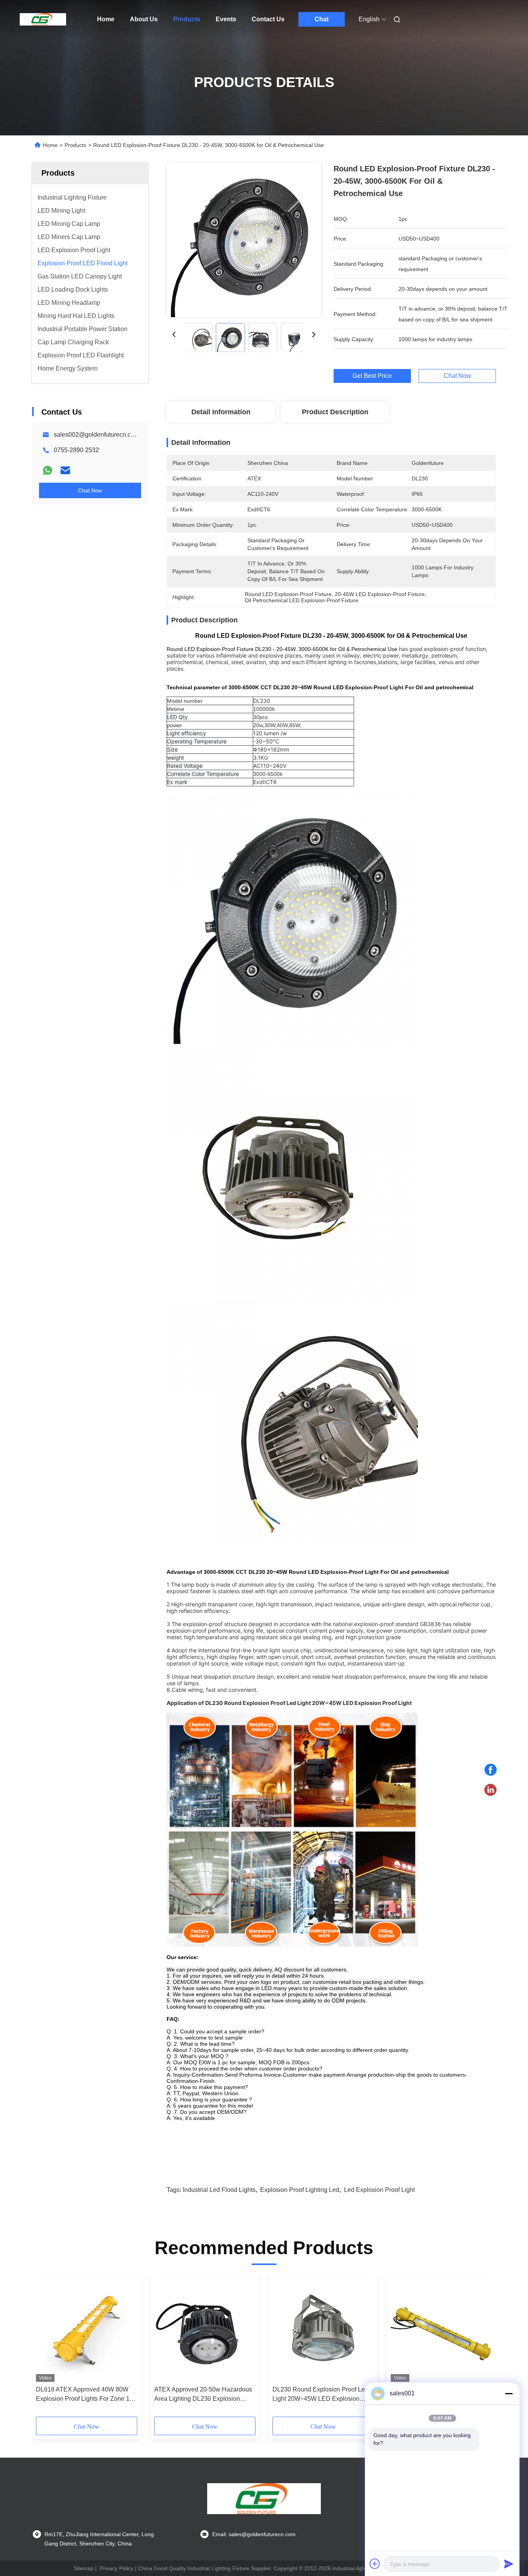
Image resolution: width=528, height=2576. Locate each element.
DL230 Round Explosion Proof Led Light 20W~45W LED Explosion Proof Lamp (320, 2395)
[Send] (509, 2564)
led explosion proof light (379, 2190)
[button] (46, 2348)
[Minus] (509, 2393)
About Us (144, 19)
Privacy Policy (117, 2568)
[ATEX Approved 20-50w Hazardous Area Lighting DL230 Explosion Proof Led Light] (205, 2330)
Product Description (335, 412)
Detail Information (221, 412)
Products (187, 19)
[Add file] (375, 2564)
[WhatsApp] (48, 470)
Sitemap (83, 2568)
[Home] (43, 19)
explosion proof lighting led (300, 2190)
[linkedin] (491, 1790)
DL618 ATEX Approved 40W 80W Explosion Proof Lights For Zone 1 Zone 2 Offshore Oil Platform (83, 2395)
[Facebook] (491, 1770)
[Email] (65, 470)
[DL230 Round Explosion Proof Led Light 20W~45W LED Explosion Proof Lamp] (323, 2330)
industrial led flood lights (219, 2190)
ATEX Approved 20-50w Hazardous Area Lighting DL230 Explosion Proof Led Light (203, 2395)
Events (226, 19)
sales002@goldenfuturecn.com (96, 435)
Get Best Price (372, 376)
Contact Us (268, 19)
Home (106, 19)
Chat (322, 19)
